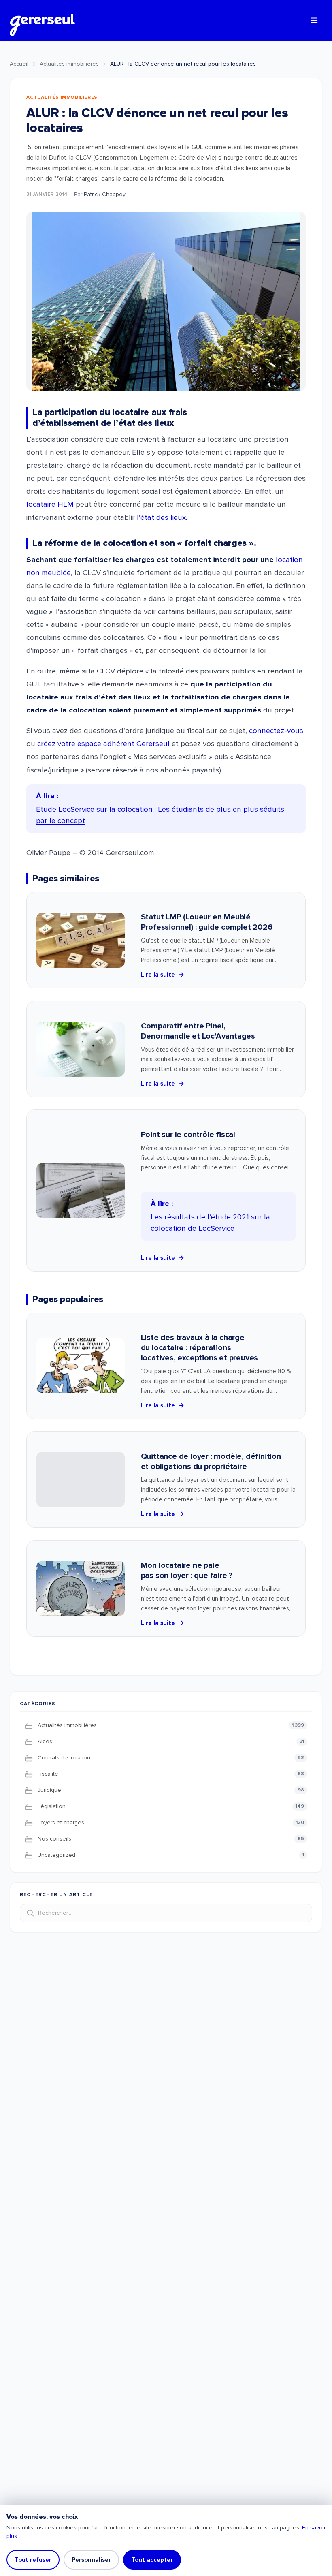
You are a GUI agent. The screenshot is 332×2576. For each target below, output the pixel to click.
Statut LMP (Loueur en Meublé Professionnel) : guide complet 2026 (207, 922)
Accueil (19, 64)
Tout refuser (33, 2560)
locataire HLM (50, 504)
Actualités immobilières (69, 64)
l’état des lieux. (162, 518)
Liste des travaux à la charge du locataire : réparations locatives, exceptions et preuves (200, 1348)
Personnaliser (91, 2560)
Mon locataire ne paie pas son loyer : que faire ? (187, 1570)
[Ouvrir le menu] (314, 20)
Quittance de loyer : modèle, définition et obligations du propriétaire (211, 1461)
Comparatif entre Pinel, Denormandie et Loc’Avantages (198, 1031)
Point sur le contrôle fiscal (188, 1135)
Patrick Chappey (105, 194)
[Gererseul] (42, 20)
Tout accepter (152, 2560)
